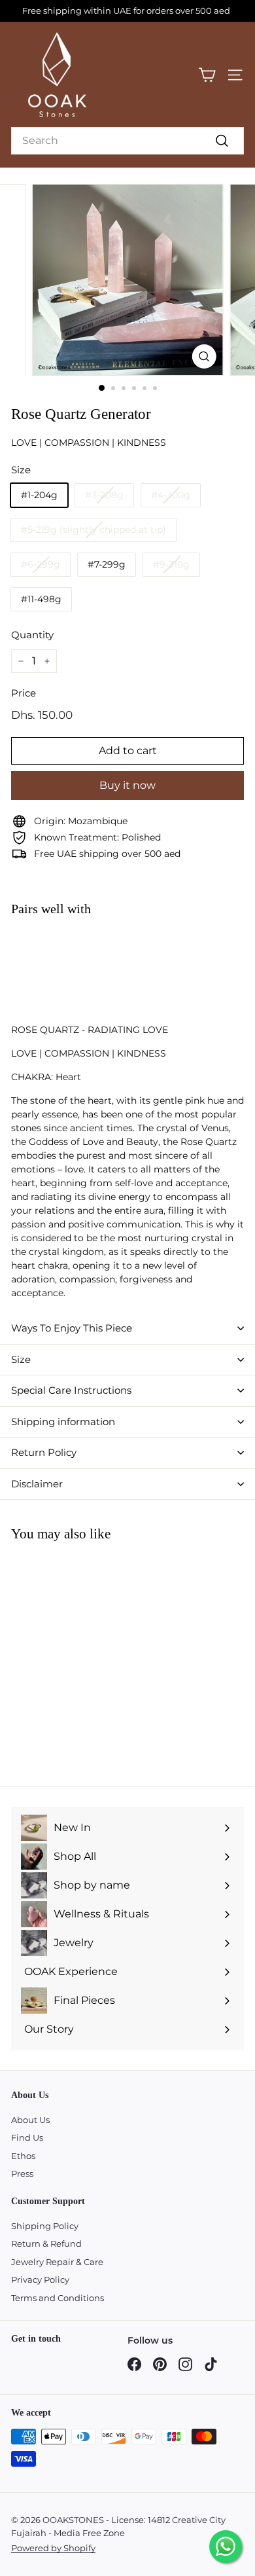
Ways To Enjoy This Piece (72, 1328)
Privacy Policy (40, 2279)
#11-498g (41, 599)
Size (21, 1359)
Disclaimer (37, 1484)
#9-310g (171, 564)
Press (22, 2173)
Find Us (27, 2137)
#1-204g (39, 495)
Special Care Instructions (71, 1390)
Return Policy (44, 1452)
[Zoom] (204, 356)
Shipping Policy (45, 2226)
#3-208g (104, 495)
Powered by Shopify (53, 2548)
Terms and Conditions (58, 2298)
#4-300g (171, 495)
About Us (30, 2120)
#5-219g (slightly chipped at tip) (93, 530)
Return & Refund (46, 2243)
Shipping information (63, 1422)
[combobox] (127, 141)
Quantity (32, 635)
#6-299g (41, 564)
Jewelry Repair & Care (57, 2262)
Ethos (23, 2156)
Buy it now (127, 785)
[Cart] (207, 75)
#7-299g (107, 564)
